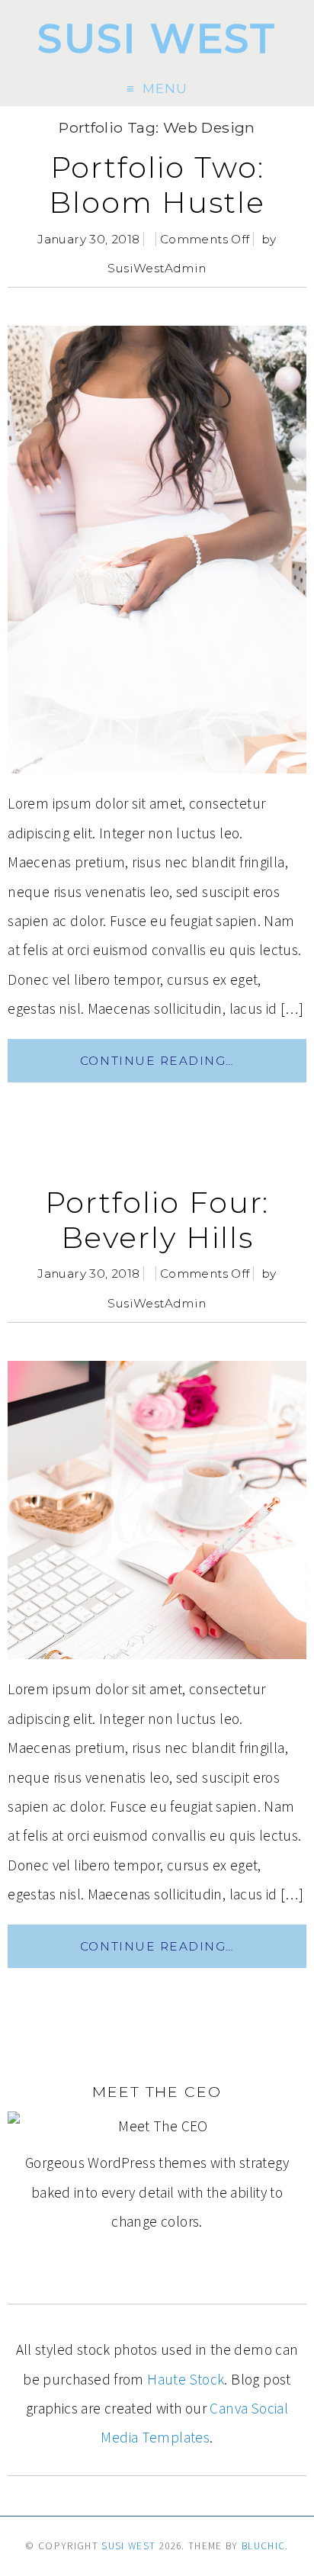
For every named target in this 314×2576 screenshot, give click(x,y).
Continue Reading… (157, 1061)
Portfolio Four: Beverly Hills (157, 1220)
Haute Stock (186, 2379)
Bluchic (263, 2546)
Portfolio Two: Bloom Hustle (157, 185)
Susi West (157, 39)
